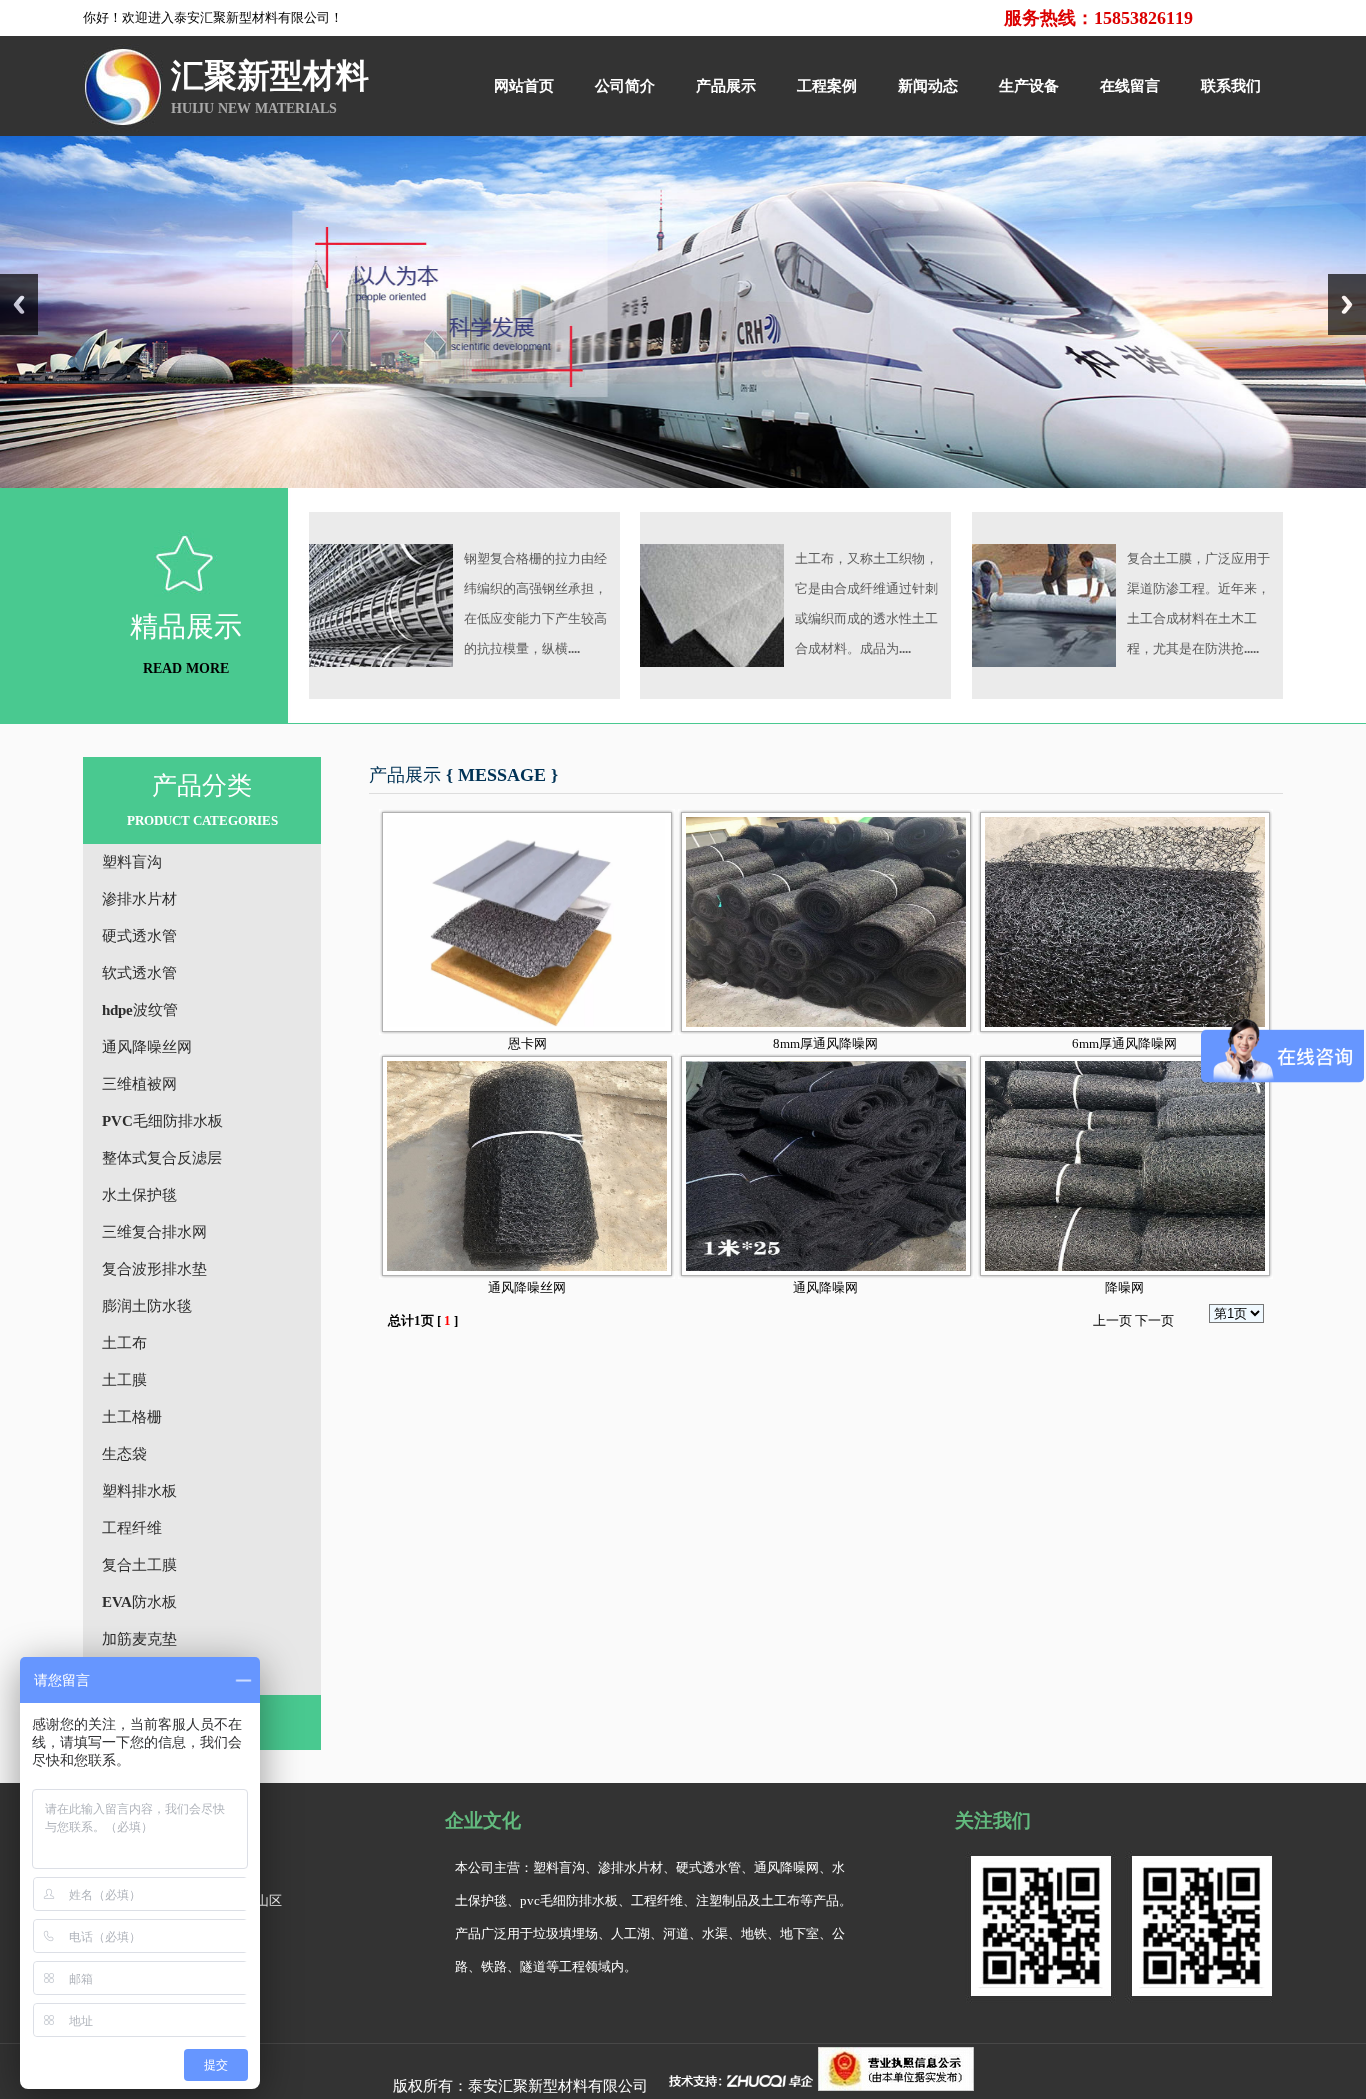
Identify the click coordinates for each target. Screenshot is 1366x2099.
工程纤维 (132, 1528)
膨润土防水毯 (147, 1306)
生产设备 (1029, 86)
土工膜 (124, 1380)
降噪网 (1124, 1287)
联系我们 (1231, 86)
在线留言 (1130, 86)
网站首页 (524, 86)
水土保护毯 (139, 1195)
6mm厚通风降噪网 (1124, 1043)
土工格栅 (132, 1417)
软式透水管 (139, 973)
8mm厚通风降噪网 (825, 1043)
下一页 (1154, 1320)
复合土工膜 (139, 1565)
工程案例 (827, 86)
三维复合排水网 (154, 1232)
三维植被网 (139, 1084)
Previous (19, 304)
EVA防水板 (139, 1602)
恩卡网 (527, 1043)
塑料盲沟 (132, 862)
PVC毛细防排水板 (162, 1121)
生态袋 (124, 1454)
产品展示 (726, 86)
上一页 (1112, 1320)
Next (1347, 304)
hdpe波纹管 (140, 1010)
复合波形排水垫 (154, 1269)
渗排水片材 (139, 899)
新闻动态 (928, 86)
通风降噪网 (825, 1287)
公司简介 (625, 86)
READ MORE (186, 668)
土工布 (124, 1343)
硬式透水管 (139, 936)
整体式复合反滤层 (162, 1158)
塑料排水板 (139, 1491)
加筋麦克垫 (139, 1639)
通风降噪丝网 (147, 1047)
